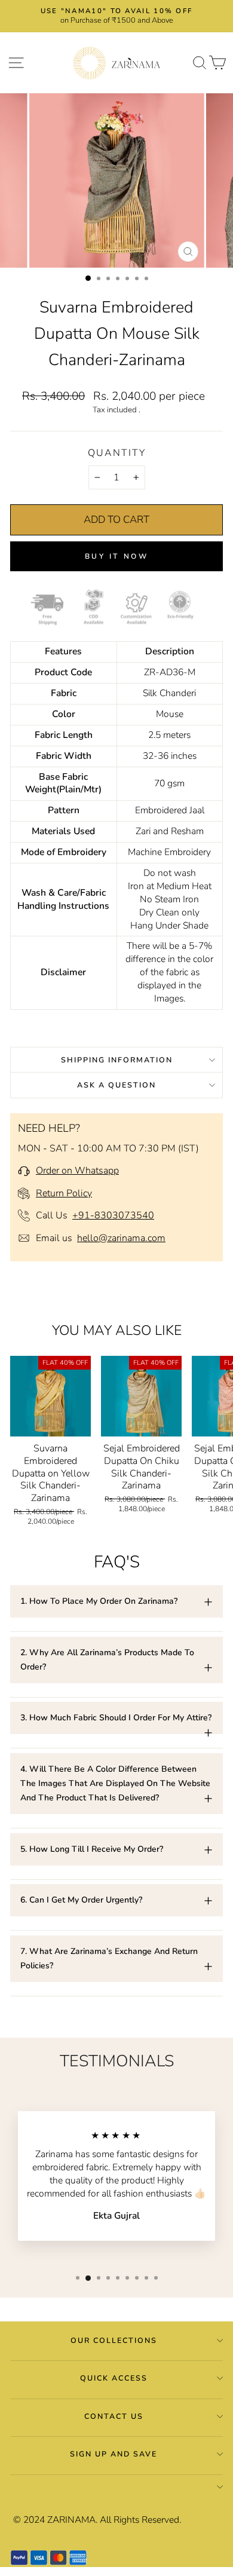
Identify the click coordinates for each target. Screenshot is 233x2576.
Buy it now (117, 556)
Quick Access (114, 2378)
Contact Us (114, 2416)
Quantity (117, 453)
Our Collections (114, 2340)
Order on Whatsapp (77, 1171)
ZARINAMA (71, 2520)
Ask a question (116, 1085)
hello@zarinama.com (121, 1238)
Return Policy (64, 1193)
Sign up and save (114, 2454)
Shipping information (117, 1060)
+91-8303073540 (113, 1215)
